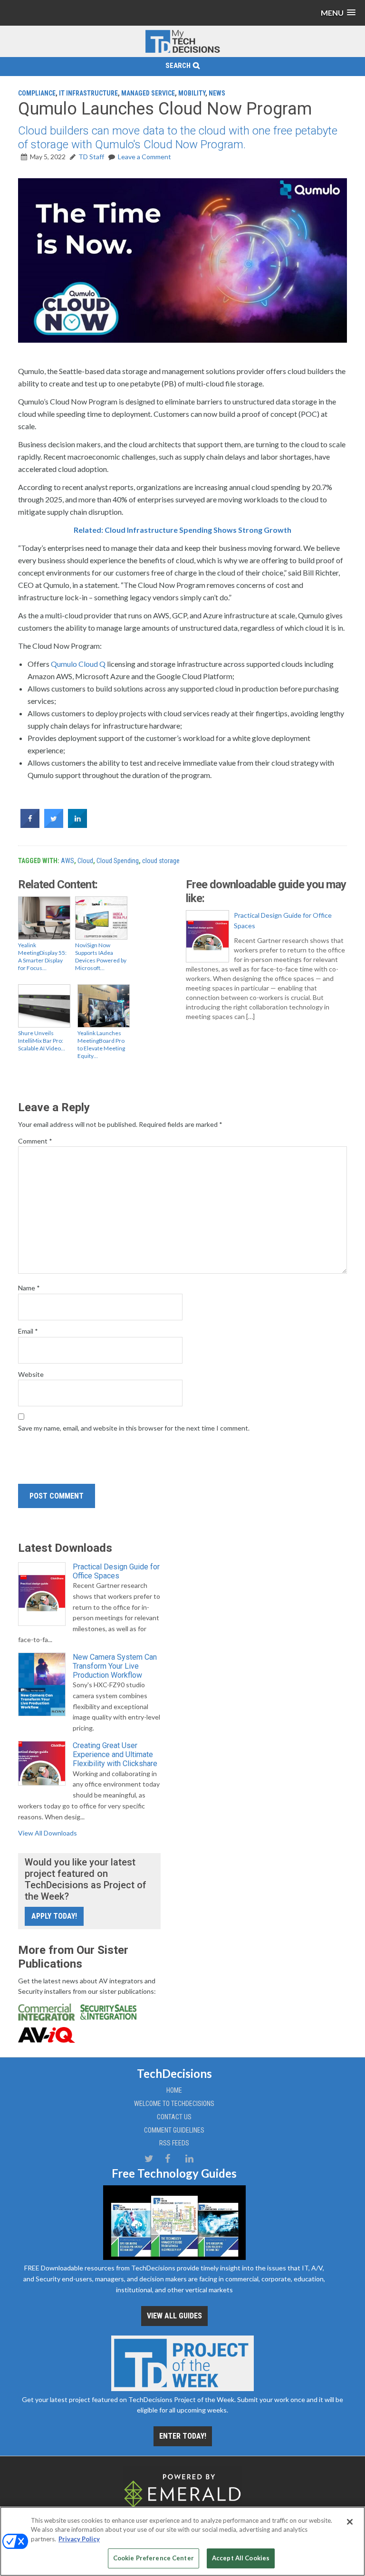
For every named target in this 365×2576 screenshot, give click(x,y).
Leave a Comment (144, 157)
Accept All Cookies (241, 2558)
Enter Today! (183, 2436)
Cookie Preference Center (154, 2558)
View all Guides (174, 2316)
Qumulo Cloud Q (78, 664)
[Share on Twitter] (54, 825)
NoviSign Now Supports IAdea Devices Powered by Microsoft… (101, 956)
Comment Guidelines (174, 2130)
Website (31, 1374)
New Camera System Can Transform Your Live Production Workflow (115, 1666)
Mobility (192, 93)
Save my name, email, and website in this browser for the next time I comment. (134, 1428)
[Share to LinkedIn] (77, 825)
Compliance (37, 93)
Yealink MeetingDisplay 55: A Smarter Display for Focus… (42, 956)
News (217, 93)
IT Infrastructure (88, 93)
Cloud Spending (118, 861)
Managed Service (148, 93)
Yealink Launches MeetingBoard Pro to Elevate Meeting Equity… (101, 1044)
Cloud (85, 861)
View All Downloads (48, 1833)
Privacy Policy (79, 2539)
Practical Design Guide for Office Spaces (283, 920)
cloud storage (161, 861)
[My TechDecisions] (182, 51)
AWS (67, 861)
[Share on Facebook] (30, 825)
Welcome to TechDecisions (174, 2104)
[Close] (350, 2522)
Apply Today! (54, 1916)
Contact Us (174, 2117)
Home (174, 2090)
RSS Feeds (174, 2143)
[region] (182, 2541)
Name (29, 1288)
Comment (35, 1141)
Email (28, 1331)
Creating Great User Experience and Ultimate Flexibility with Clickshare (115, 1754)
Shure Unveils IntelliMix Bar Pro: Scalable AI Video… (42, 1041)
